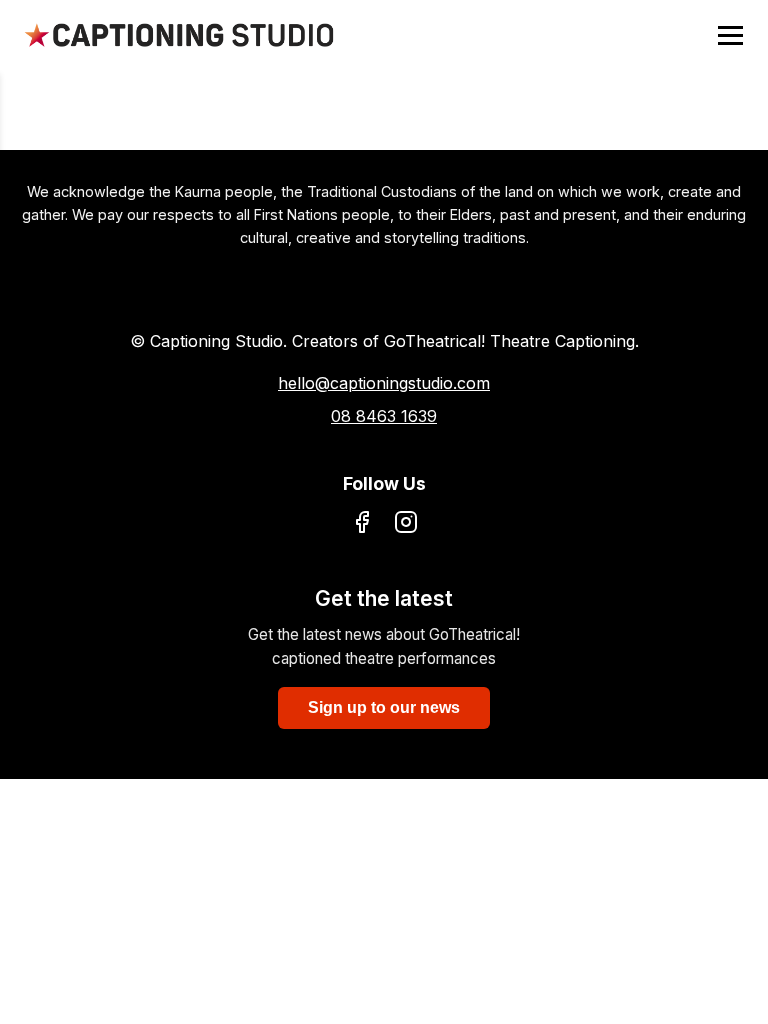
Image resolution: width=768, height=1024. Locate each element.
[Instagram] (406, 526)
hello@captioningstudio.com (384, 383)
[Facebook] (362, 526)
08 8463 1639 (384, 416)
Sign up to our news (384, 707)
